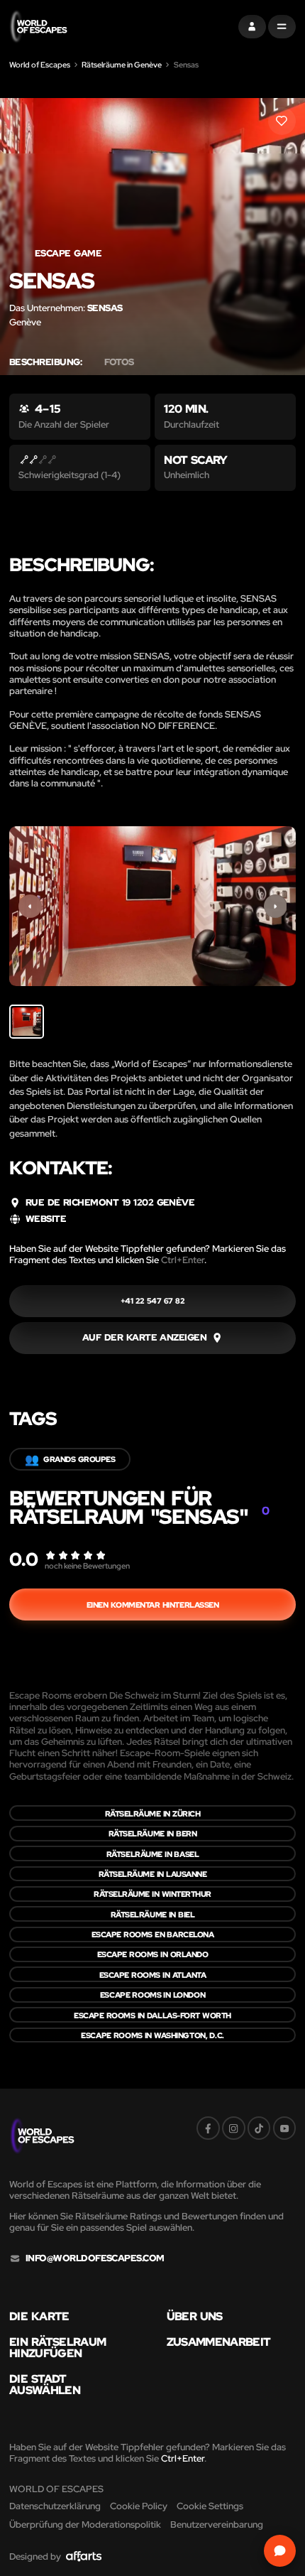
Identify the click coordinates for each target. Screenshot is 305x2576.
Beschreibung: (45, 362)
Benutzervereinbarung (217, 2524)
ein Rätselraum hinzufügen (57, 2348)
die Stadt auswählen (45, 2385)
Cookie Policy (139, 2506)
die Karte (39, 2316)
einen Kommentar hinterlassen (153, 1604)
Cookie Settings (210, 2506)
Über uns (195, 2316)
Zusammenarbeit (219, 2342)
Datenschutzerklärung (55, 2506)
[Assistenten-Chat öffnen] (280, 2551)
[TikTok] (259, 2128)
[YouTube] (285, 2128)
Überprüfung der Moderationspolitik (85, 2524)
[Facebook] (208, 2128)
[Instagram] (234, 2128)
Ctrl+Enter (183, 1260)
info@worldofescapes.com (95, 2258)
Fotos (119, 362)
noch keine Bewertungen (87, 1565)
